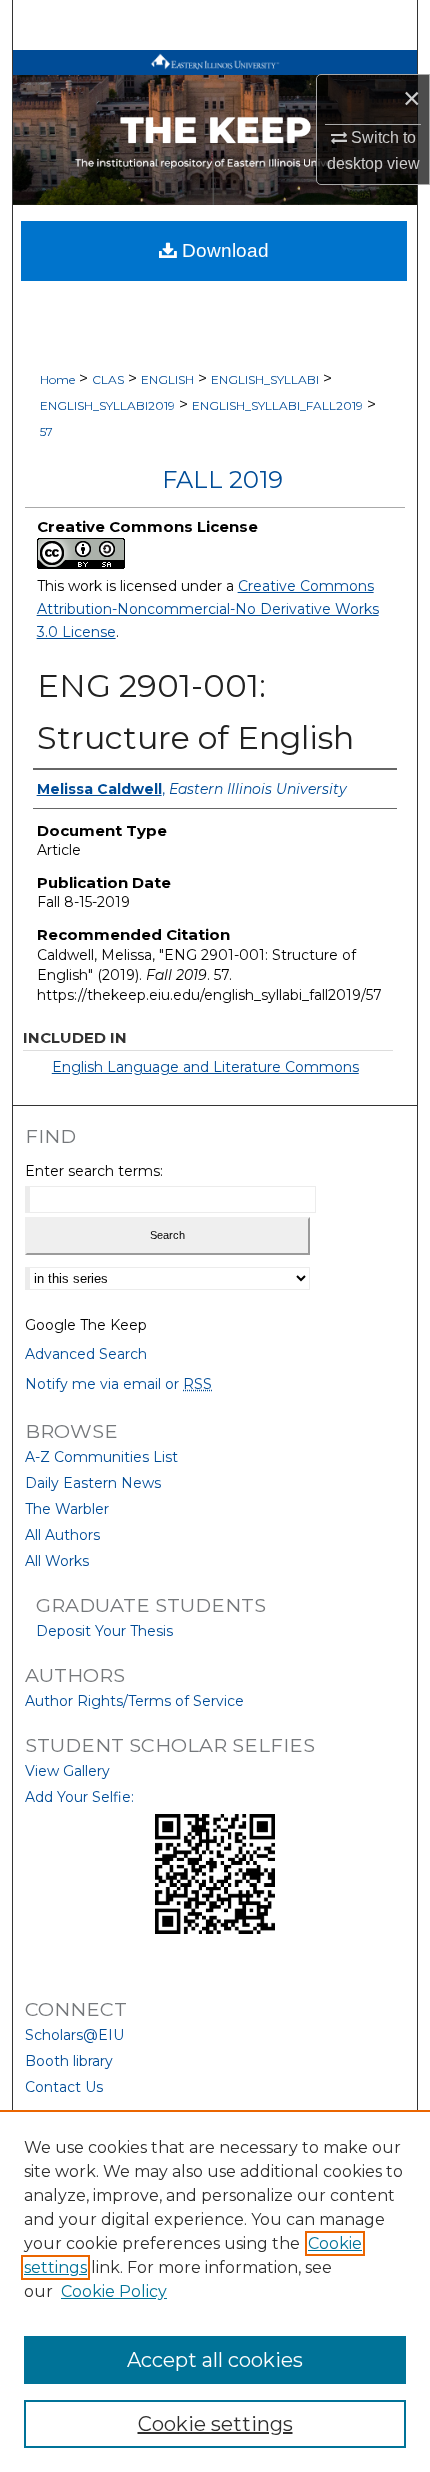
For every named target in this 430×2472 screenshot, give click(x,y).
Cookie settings (215, 2424)
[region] (215, 2291)
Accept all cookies (215, 2360)
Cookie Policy (114, 2291)
